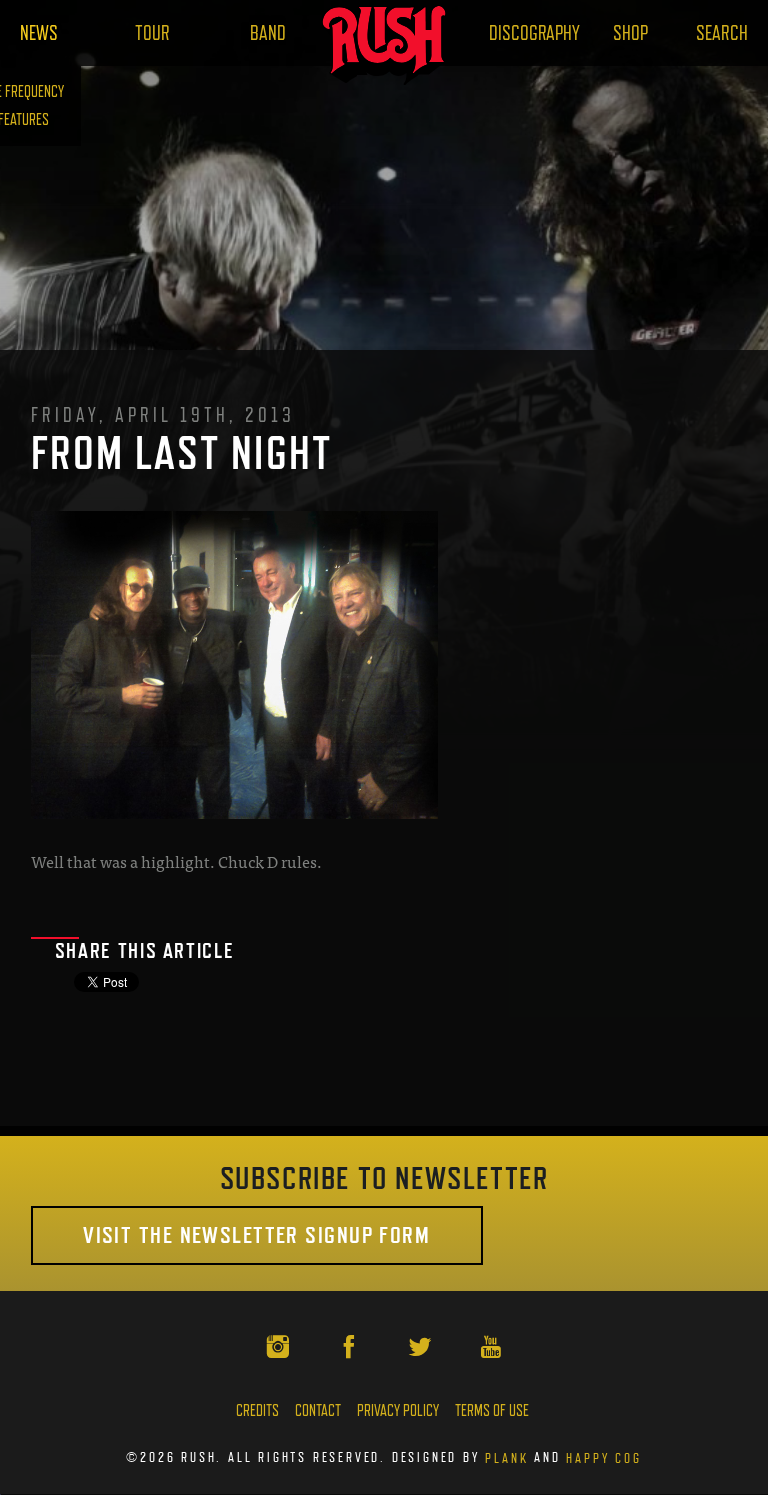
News (39, 33)
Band (268, 33)
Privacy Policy (398, 1410)
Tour (152, 33)
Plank (506, 1457)
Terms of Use (492, 1410)
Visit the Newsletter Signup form (256, 1234)
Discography (534, 33)
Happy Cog (603, 1457)
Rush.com (384, 45)
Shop (630, 33)
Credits (257, 1410)
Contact (318, 1410)
